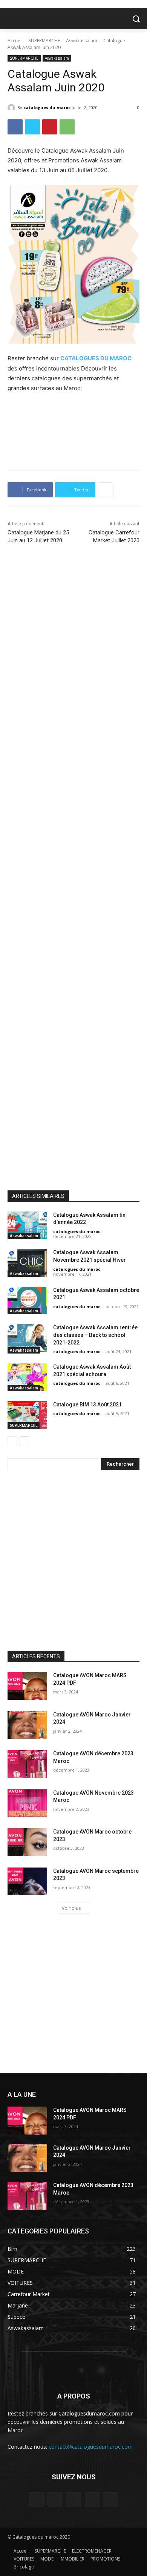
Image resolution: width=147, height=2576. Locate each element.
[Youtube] (111, 2500)
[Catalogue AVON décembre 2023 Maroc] (27, 1764)
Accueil (15, 41)
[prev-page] (12, 1441)
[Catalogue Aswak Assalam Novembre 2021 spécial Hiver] (27, 1263)
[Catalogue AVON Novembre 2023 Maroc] (27, 1803)
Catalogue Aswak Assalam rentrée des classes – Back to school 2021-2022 (95, 1335)
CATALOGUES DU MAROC (96, 358)
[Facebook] (15, 127)
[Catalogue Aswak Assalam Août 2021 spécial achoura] (27, 1377)
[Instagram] (55, 2500)
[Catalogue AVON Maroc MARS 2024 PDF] (27, 1686)
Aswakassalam (82, 41)
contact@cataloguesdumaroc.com (91, 2447)
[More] (106, 490)
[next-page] (24, 1441)
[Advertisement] (73, 434)
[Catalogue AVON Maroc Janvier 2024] (27, 1725)
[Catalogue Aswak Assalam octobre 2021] (27, 1301)
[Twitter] (32, 127)
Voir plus (71, 1908)
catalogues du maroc (47, 107)
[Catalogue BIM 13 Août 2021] (27, 1415)
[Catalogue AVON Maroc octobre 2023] (27, 1842)
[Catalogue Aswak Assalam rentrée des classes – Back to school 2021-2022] (27, 1338)
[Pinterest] (50, 127)
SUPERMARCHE (44, 41)
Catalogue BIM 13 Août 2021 (87, 1405)
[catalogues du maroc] (12, 108)
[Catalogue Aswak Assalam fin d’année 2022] (27, 1225)
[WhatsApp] (67, 127)
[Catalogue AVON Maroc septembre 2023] (27, 1881)
